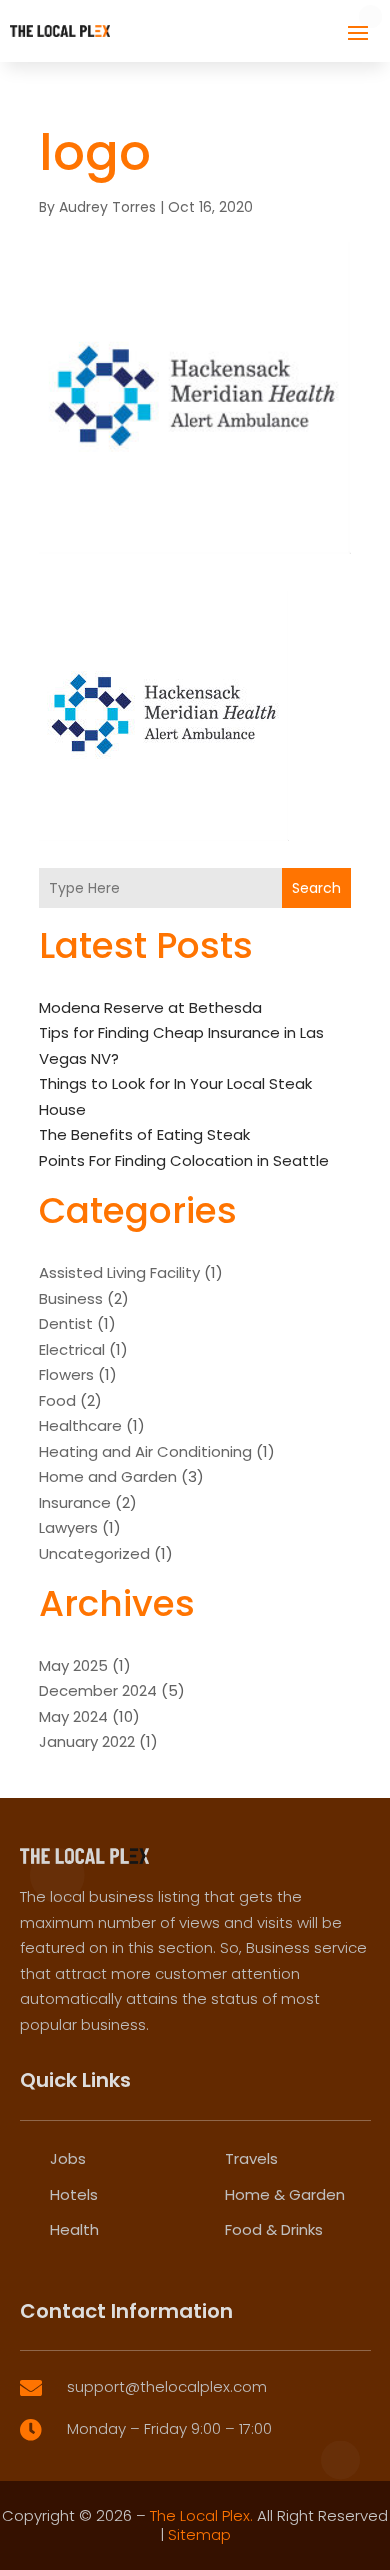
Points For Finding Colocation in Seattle (184, 1160)
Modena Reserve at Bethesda (150, 1007)
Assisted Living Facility (119, 1272)
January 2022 (87, 1741)
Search (316, 888)
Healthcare (80, 1425)
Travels (251, 2158)
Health (74, 2229)
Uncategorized (94, 1553)
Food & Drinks (274, 2229)
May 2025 (73, 1665)
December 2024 (98, 1690)
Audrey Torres (107, 207)
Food (57, 1400)
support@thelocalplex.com (167, 2386)
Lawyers (68, 1527)
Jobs (68, 2158)
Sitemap (199, 2534)
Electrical (72, 1349)
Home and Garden (108, 1476)
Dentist (66, 1323)
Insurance (75, 1502)
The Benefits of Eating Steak (144, 1134)
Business (71, 1298)
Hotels (74, 2194)
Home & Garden (285, 2194)
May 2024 (73, 1716)
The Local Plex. (201, 2515)
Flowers (66, 1374)
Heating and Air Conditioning (145, 1451)
